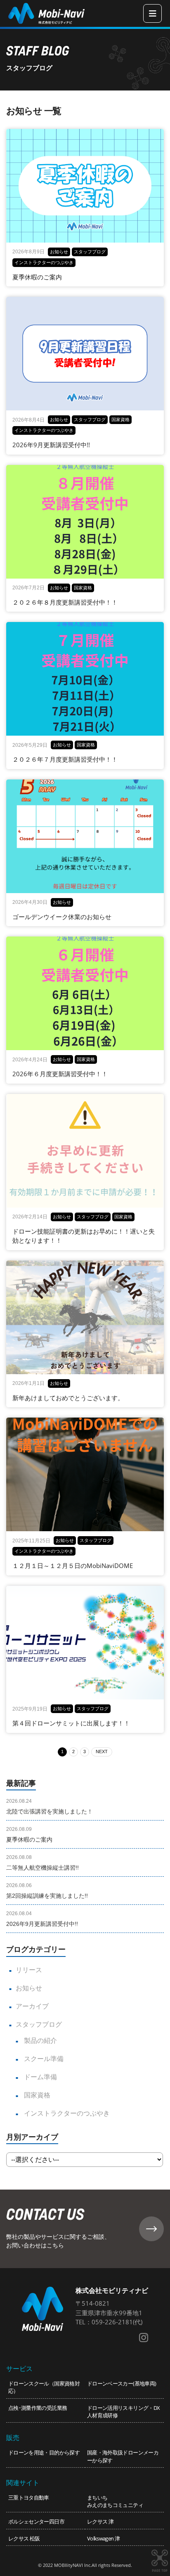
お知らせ (29, 1988)
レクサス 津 (100, 2521)
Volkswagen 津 (103, 2538)
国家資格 (36, 2095)
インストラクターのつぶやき (66, 2113)
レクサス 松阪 (24, 2538)
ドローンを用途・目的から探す (44, 2452)
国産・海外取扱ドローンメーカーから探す (123, 2456)
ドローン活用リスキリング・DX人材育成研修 (123, 2412)
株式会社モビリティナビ (112, 2290)
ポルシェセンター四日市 (36, 2521)
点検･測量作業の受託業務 (38, 2408)
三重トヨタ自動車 (29, 2497)
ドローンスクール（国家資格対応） (44, 2387)
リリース (29, 1970)
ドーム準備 (40, 2077)
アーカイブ (32, 2006)
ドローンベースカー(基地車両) (122, 2383)
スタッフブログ (39, 2024)
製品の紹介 (40, 2041)
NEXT (102, 1751)
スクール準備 (43, 2059)
